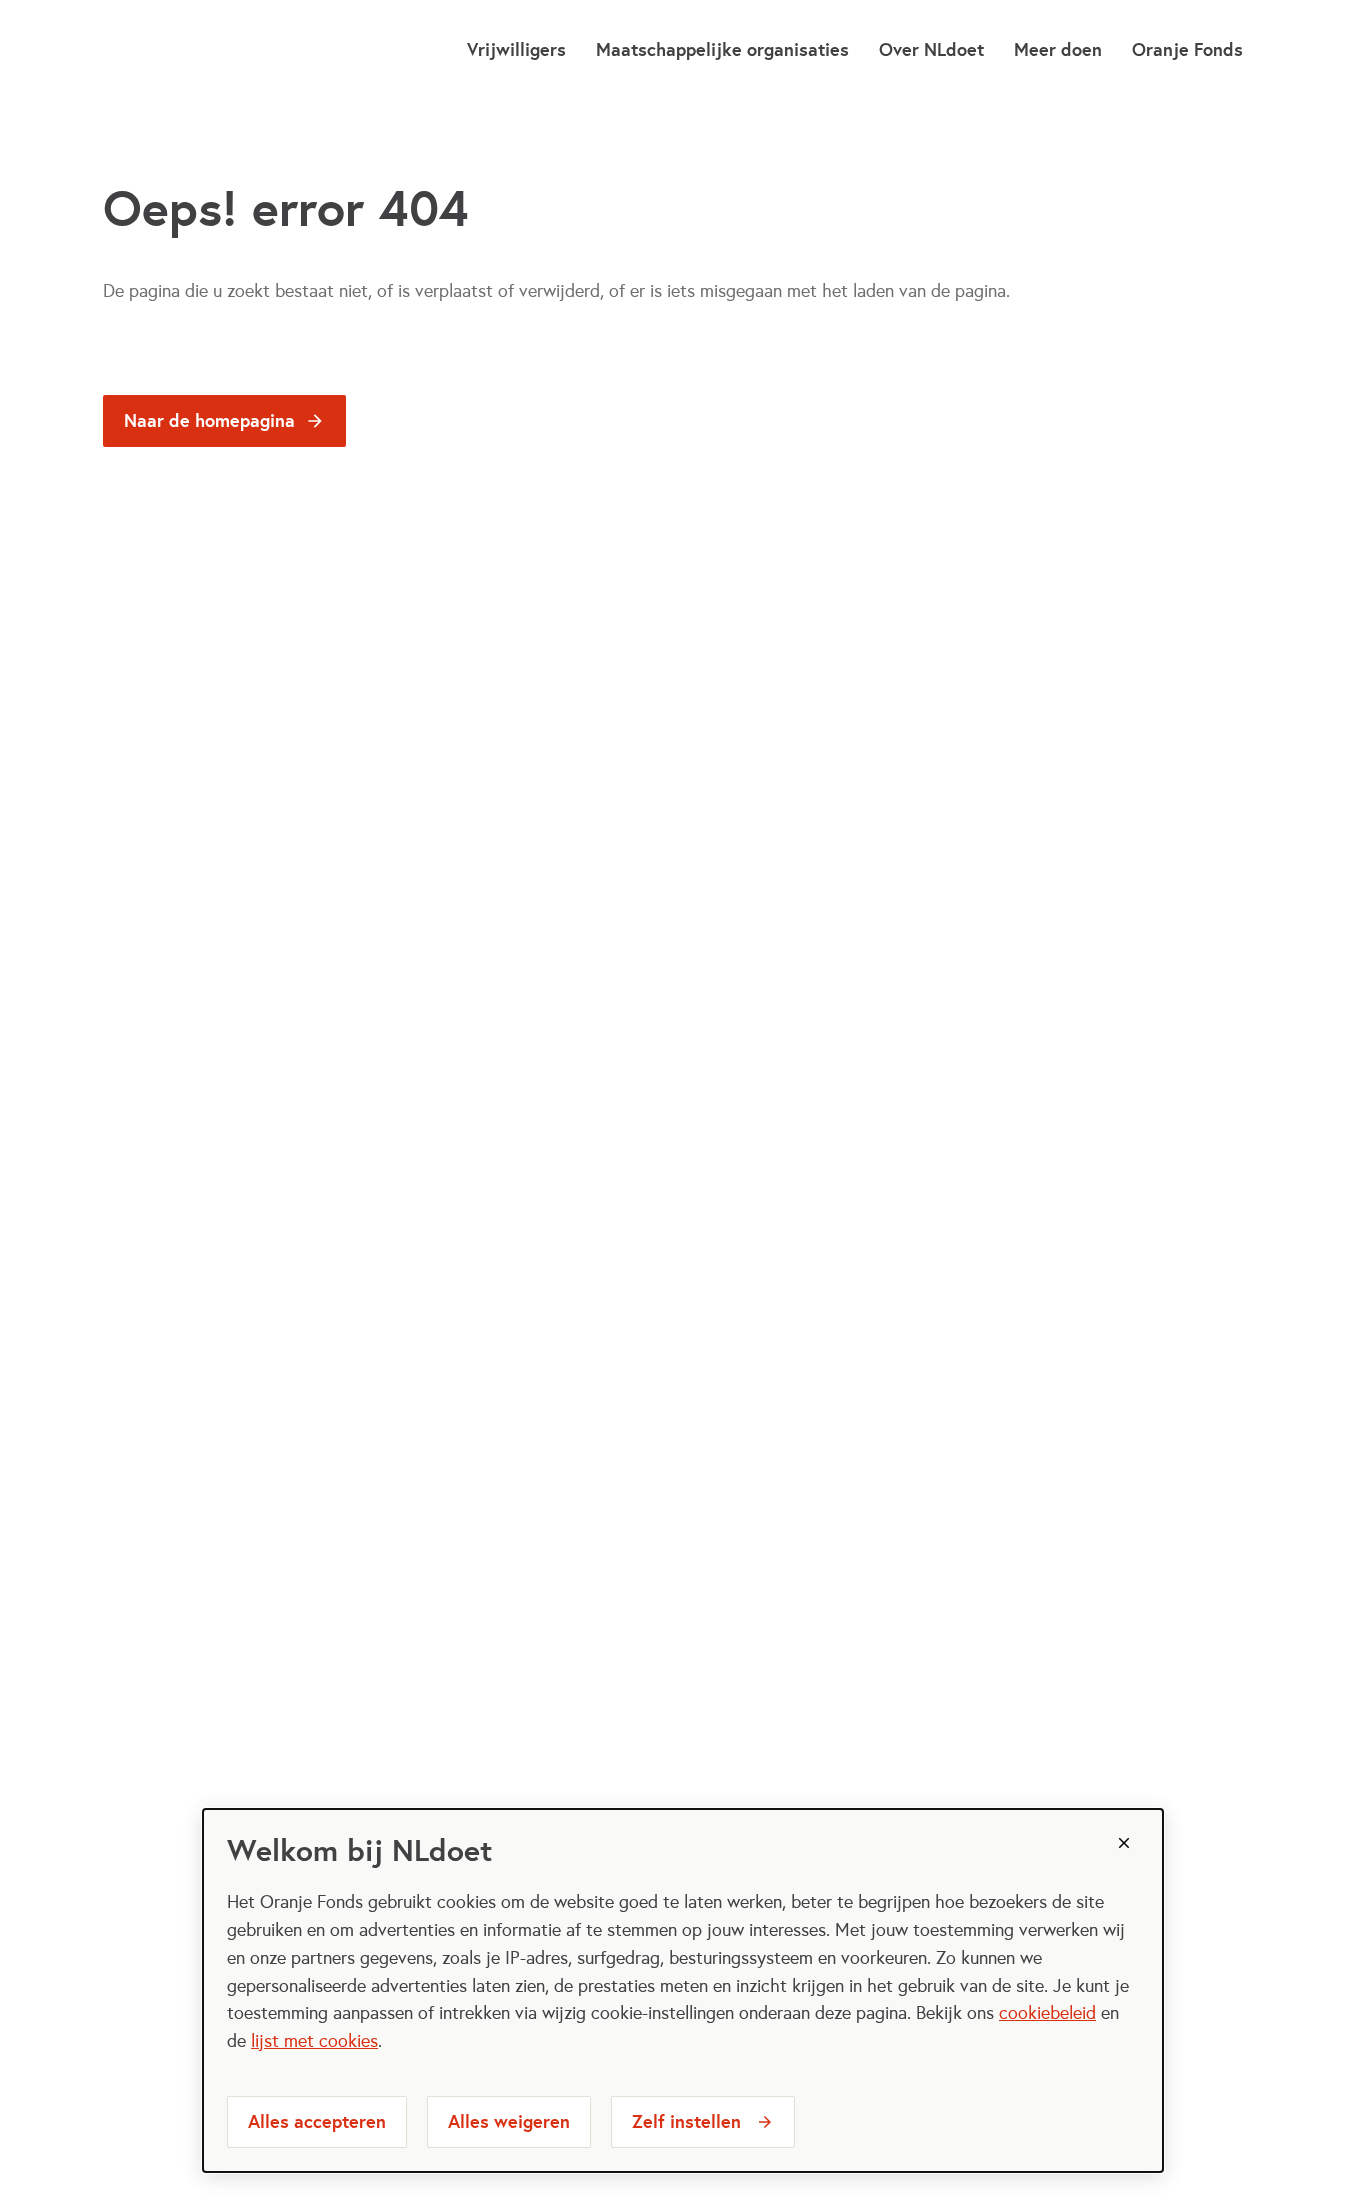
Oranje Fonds (1187, 49)
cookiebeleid (1047, 2013)
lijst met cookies (314, 2041)
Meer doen (1058, 49)
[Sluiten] (1124, 1843)
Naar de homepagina (209, 420)
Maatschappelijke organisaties (722, 49)
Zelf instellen (686, 2121)
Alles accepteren (317, 2121)
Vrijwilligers (516, 49)
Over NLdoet (931, 49)
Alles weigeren (509, 2121)
